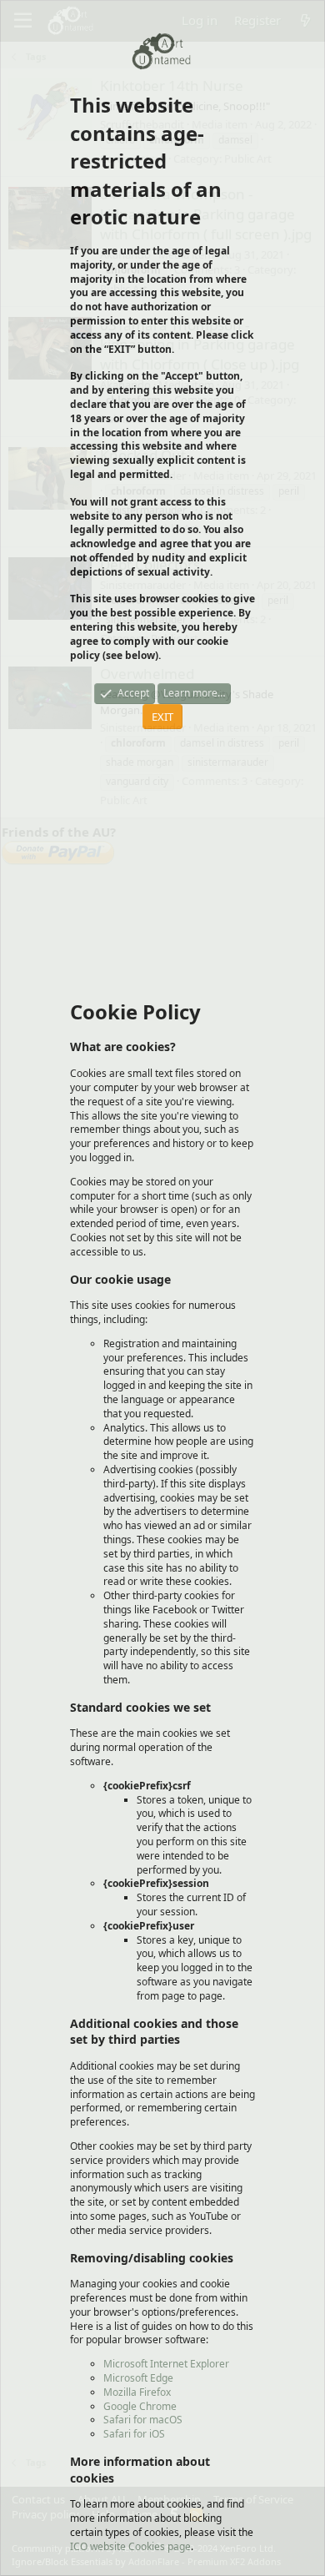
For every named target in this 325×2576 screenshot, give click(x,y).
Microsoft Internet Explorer (166, 2364)
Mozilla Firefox (137, 2392)
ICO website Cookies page (130, 2546)
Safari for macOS (143, 2420)
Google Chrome (140, 2406)
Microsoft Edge (138, 2378)
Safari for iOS (134, 2434)
